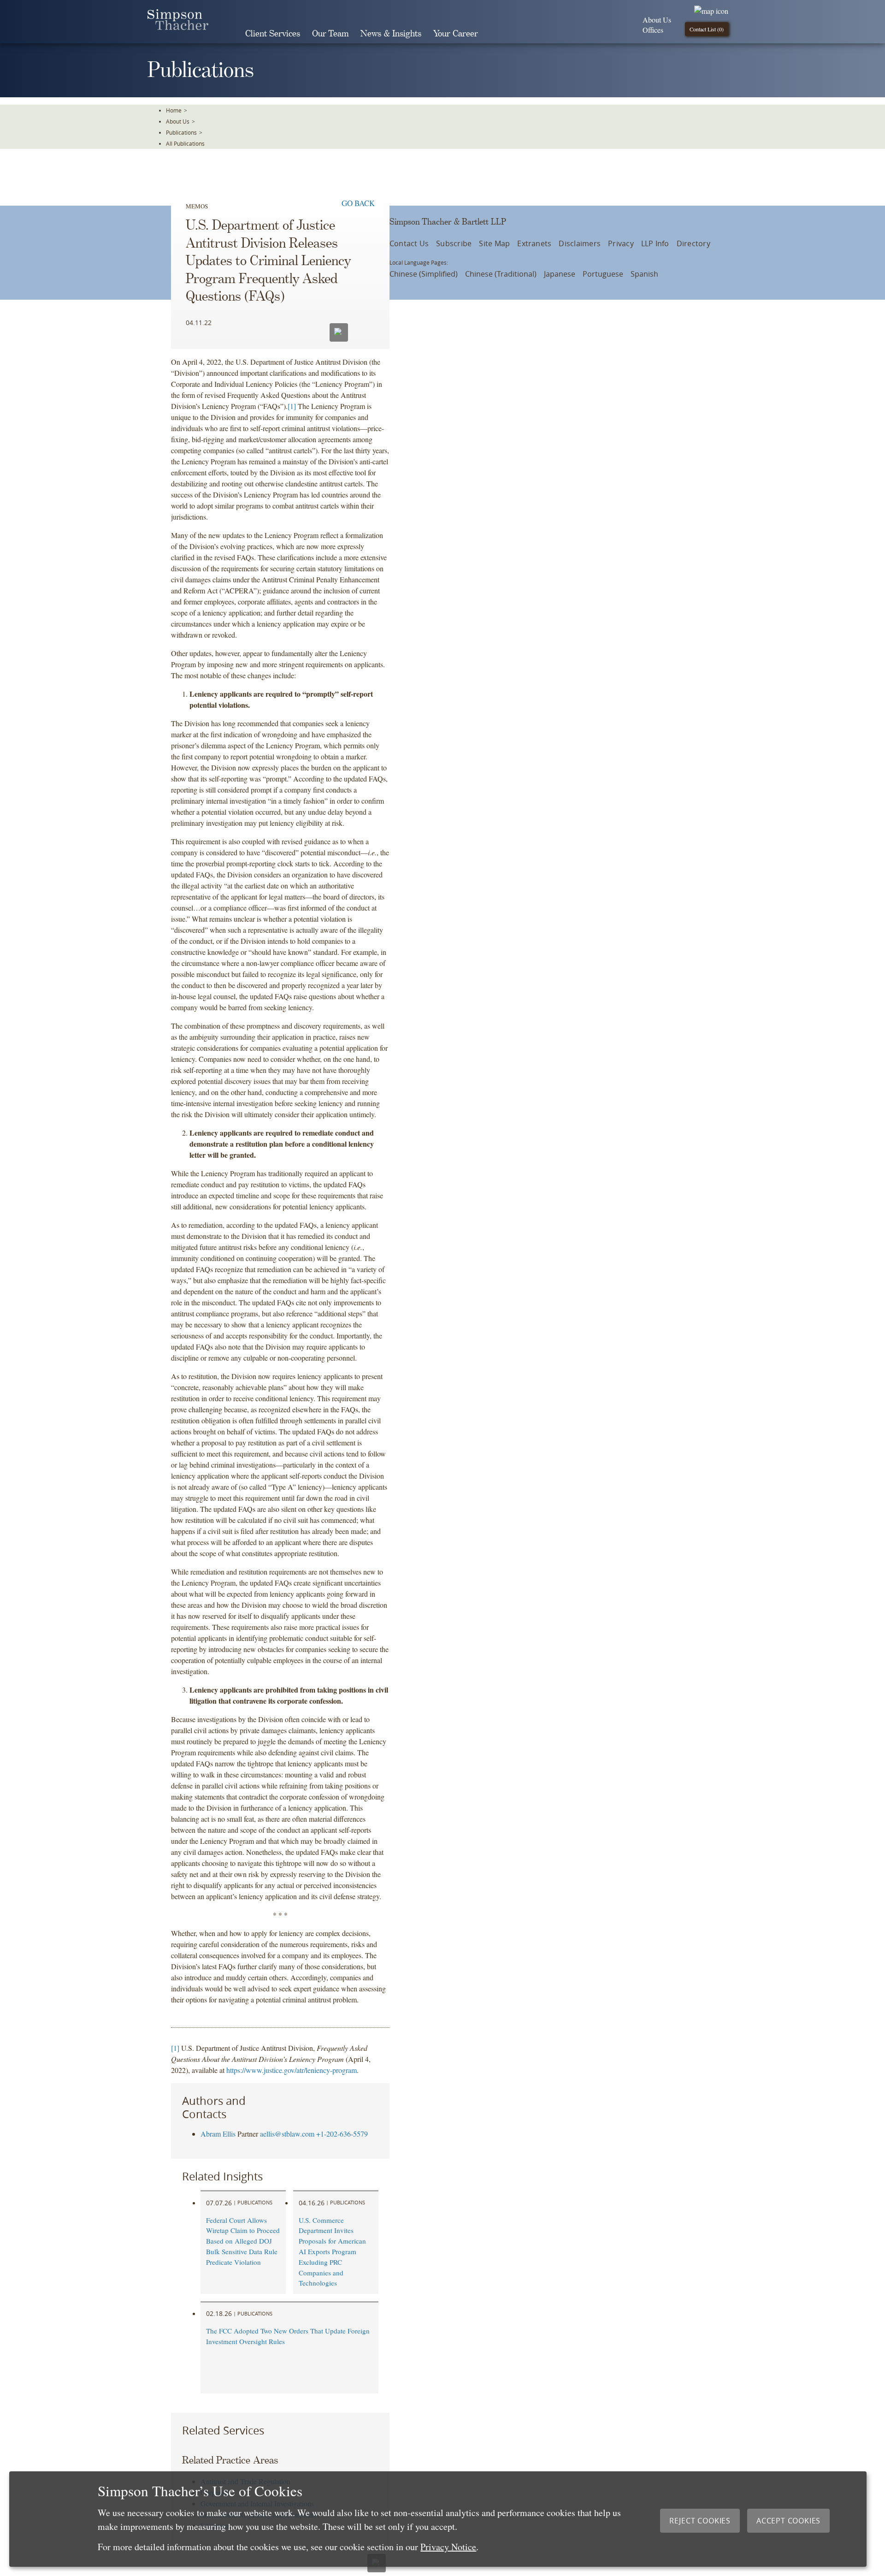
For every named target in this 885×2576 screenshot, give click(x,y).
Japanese (560, 274)
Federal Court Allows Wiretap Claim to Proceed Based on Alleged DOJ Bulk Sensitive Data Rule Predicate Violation (243, 2241)
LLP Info (655, 243)
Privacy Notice (448, 2547)
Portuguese (603, 274)
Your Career (456, 34)
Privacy (621, 243)
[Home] (178, 27)
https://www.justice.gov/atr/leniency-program (292, 2070)
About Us (657, 20)
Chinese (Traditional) (501, 274)
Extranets (534, 243)
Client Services (273, 34)
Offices (653, 30)
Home (174, 110)
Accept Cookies (788, 2521)
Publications (181, 132)
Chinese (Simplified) (424, 274)
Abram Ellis (218, 2134)
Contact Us (409, 243)
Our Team (330, 34)
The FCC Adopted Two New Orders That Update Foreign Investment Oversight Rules (288, 2336)
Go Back (358, 203)
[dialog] (438, 2519)
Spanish (644, 274)
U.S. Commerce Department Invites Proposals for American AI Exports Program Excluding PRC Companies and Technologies (332, 2252)
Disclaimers (580, 243)
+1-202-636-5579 (342, 2134)
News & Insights (391, 34)
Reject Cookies (700, 2521)
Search (497, 34)
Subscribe (454, 243)
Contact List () (707, 29)
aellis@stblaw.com (287, 2134)
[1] (292, 406)
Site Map (494, 243)
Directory (693, 243)
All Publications (185, 143)
